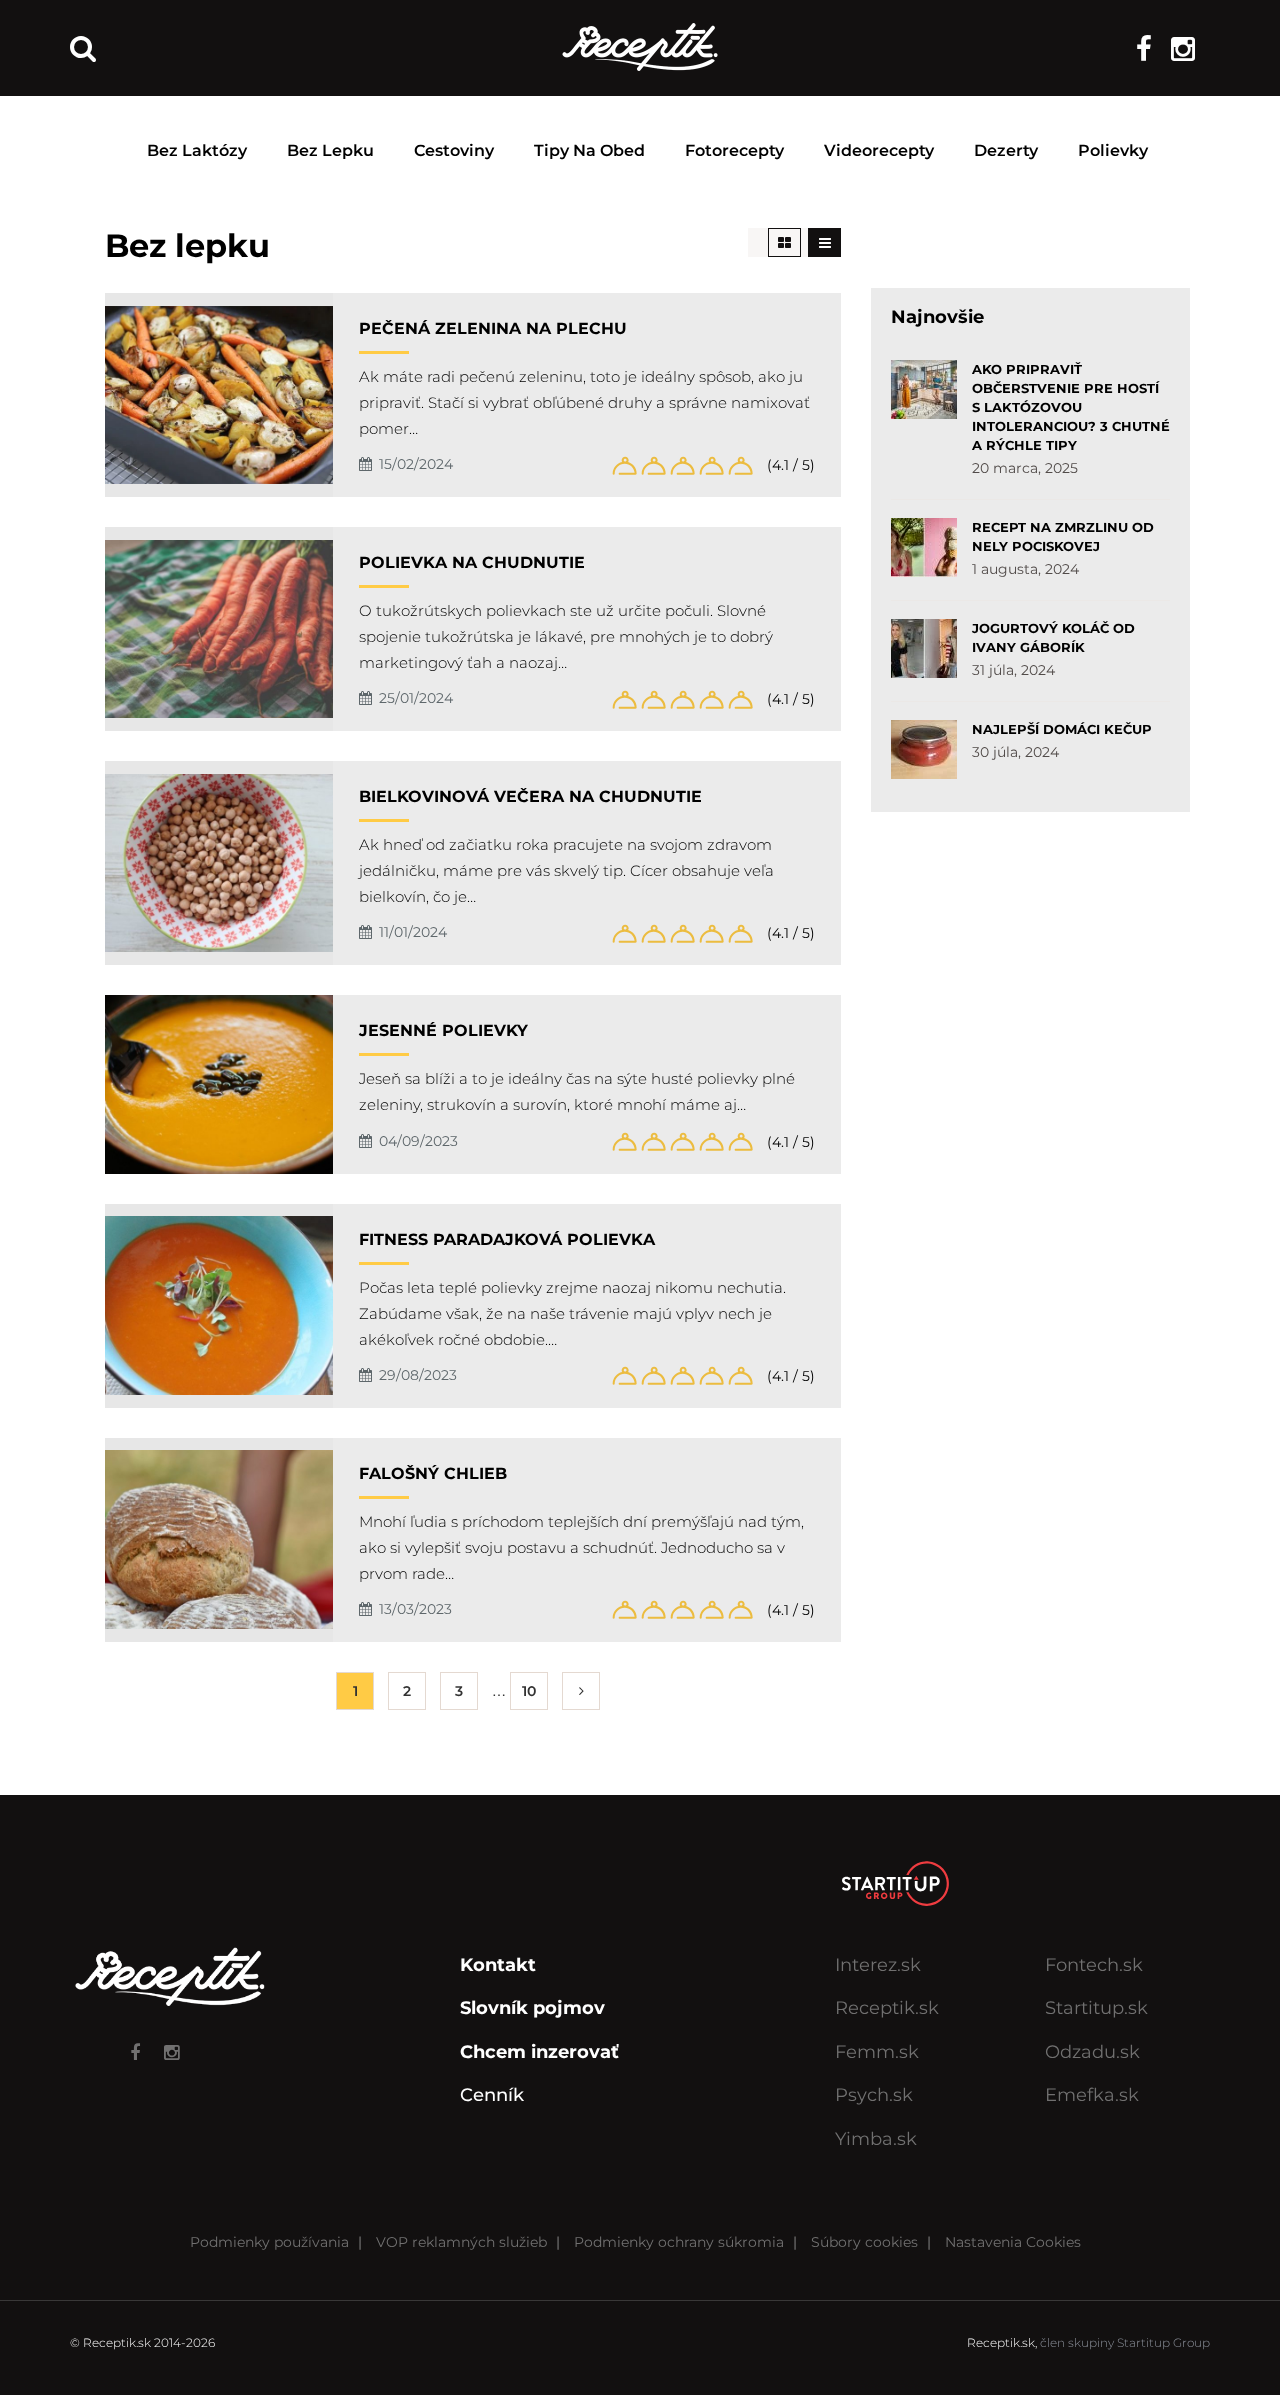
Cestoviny (454, 150)
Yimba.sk (876, 2139)
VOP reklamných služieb (461, 2242)
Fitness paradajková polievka (507, 1239)
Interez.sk (878, 1965)
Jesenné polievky (443, 1030)
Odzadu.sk (1092, 2052)
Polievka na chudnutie (472, 562)
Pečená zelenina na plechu (493, 328)
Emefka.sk (1092, 2095)
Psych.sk (874, 2095)
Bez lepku (330, 150)
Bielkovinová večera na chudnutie (530, 796)
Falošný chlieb (433, 1473)
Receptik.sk (887, 2008)
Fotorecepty (734, 150)
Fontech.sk (1094, 1965)
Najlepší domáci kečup (1062, 729)
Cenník (492, 2095)
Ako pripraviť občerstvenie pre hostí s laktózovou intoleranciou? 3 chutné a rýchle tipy (1071, 407)
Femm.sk (877, 2052)
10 (529, 1691)
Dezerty (1006, 150)
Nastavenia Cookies (1013, 2242)
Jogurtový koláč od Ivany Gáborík (1053, 637)
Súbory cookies (864, 2242)
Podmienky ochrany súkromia (679, 2242)
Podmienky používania (269, 2242)
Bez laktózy (197, 150)
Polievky (1113, 150)
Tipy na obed (589, 150)
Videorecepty (879, 150)
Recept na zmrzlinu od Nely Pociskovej (1063, 536)
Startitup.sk (1096, 2008)
